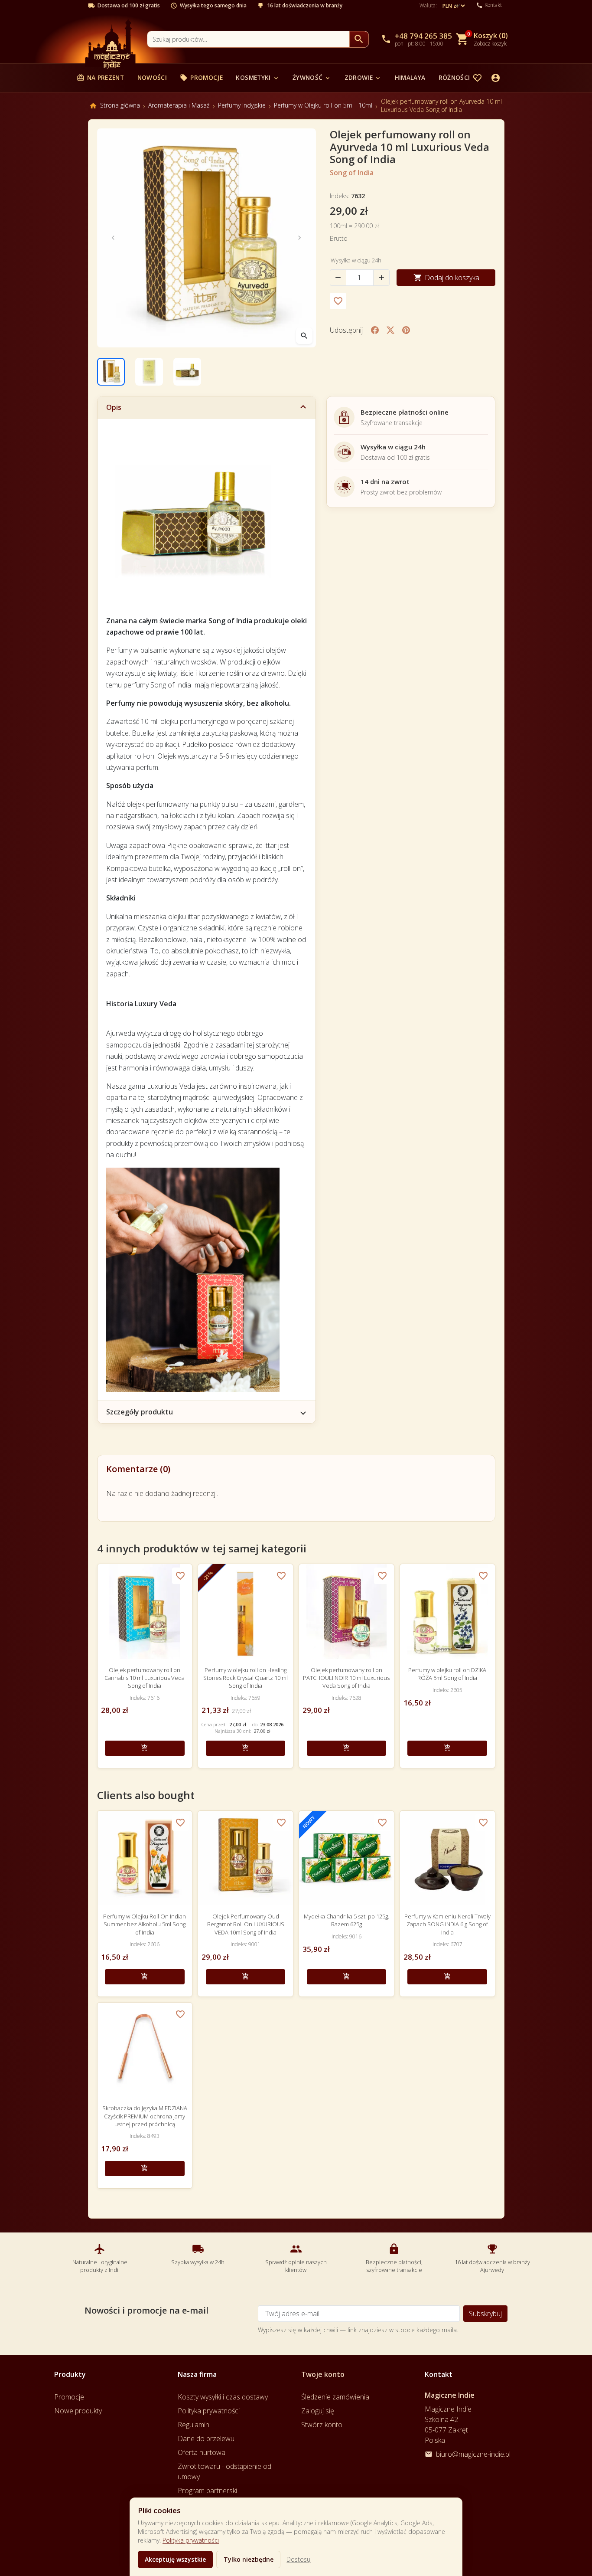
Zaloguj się (318, 2411)
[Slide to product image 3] (187, 372)
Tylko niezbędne (249, 2559)
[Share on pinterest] (406, 330)
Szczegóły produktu (140, 1412)
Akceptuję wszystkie (175, 2559)
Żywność (312, 77)
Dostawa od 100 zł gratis (129, 6)
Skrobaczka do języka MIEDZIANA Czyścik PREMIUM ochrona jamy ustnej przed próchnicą (145, 2116)
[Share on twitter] (390, 330)
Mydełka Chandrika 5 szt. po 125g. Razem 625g (346, 1920)
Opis (114, 407)
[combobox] (248, 39)
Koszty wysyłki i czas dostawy (223, 2397)
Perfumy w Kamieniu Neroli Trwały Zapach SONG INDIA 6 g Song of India (447, 1924)
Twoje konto (323, 2374)
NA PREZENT (100, 77)
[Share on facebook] (375, 330)
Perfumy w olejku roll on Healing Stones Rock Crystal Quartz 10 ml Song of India (246, 1678)
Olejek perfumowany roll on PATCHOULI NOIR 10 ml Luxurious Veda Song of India (346, 1678)
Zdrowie (363, 77)
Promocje (201, 77)
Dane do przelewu (206, 2439)
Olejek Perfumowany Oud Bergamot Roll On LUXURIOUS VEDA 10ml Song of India (246, 1924)
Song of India (352, 173)
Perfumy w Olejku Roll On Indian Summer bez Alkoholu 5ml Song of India (145, 1924)
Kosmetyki (257, 77)
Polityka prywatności (191, 2540)
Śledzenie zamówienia (335, 2397)
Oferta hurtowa (202, 2452)
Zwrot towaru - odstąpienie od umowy (224, 2471)
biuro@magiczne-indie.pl (473, 2454)
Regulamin (194, 2425)
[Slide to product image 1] (111, 372)
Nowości (152, 77)
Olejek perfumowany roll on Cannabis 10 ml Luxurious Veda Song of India (145, 1678)
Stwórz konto (322, 2425)
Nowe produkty (78, 2411)
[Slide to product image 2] (149, 372)
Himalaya (410, 77)
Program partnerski (207, 2491)
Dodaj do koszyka (446, 278)
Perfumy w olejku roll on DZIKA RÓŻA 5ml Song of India (447, 1674)
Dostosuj (299, 2559)
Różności (459, 77)
